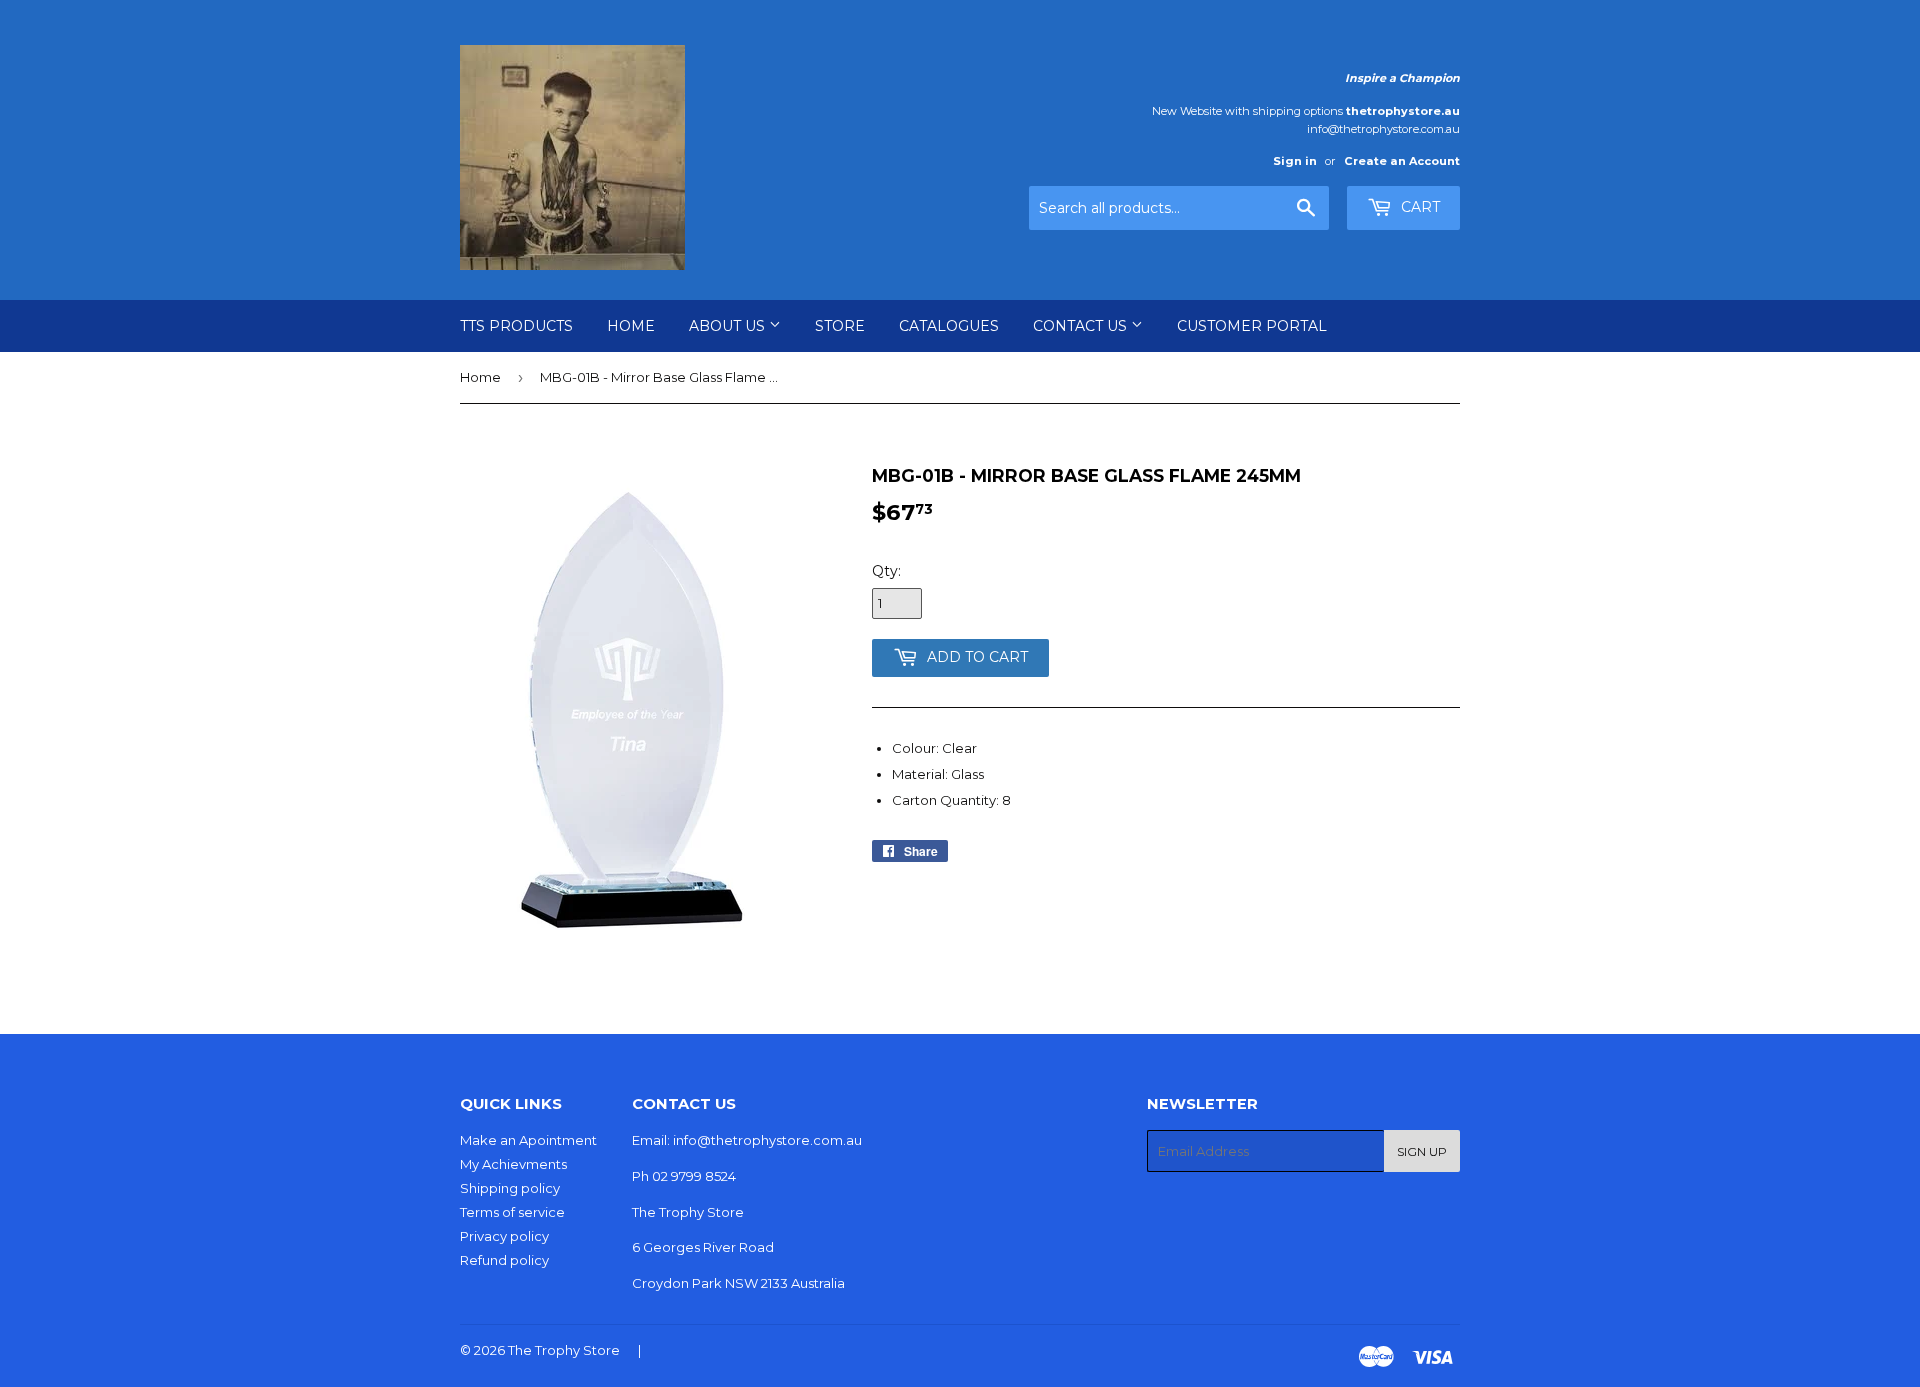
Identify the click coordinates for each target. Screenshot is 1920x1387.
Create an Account (1402, 161)
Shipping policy (510, 1188)
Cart (1418, 207)
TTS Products (516, 326)
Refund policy (504, 1260)
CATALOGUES (949, 326)
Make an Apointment (528, 1140)
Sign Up (1422, 1151)
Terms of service (512, 1212)
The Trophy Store (564, 1350)
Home (631, 326)
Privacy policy (504, 1236)
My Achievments (513, 1164)
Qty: (886, 571)
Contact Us (1082, 326)
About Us (729, 326)
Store (840, 326)
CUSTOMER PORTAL (1252, 326)
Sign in (1295, 161)
